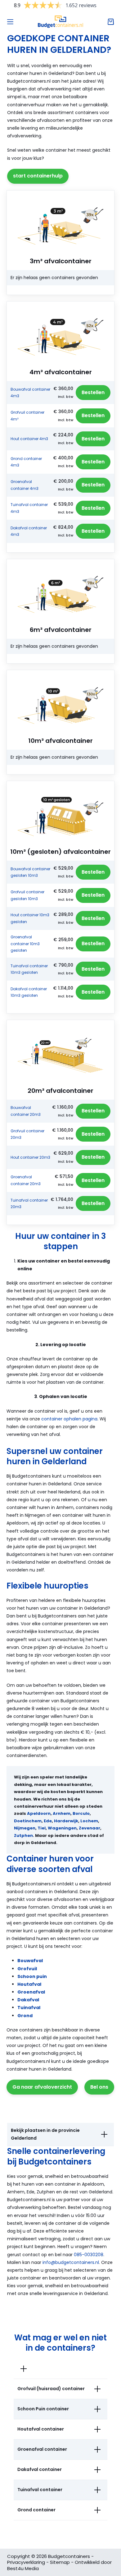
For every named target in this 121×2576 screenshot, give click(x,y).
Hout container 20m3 (30, 1157)
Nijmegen (25, 1828)
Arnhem (62, 1813)
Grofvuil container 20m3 (27, 1134)
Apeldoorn (39, 1813)
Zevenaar (90, 1828)
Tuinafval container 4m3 (29, 508)
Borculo (81, 1813)
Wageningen (62, 1828)
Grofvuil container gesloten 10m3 (27, 895)
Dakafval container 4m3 (29, 531)
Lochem (89, 1821)
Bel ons (99, 2087)
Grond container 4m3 (26, 462)
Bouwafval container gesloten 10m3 (30, 872)
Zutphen (23, 1835)
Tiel (42, 1828)
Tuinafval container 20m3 (29, 1204)
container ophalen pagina (69, 1419)
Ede (48, 1821)
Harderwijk (66, 1821)
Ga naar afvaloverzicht (42, 2087)
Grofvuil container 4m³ (27, 416)
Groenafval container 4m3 (25, 485)
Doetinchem (28, 1821)
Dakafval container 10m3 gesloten (29, 992)
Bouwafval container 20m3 (26, 1111)
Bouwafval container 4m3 (30, 393)
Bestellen (93, 392)
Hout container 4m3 (29, 439)
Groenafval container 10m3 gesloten (25, 944)
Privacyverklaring (26, 2562)
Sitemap (60, 2562)
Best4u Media (23, 2568)
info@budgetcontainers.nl (71, 2262)
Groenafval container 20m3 (26, 1180)
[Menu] (10, 22)
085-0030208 (89, 2255)
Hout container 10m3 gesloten (30, 918)
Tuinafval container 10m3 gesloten (29, 969)
